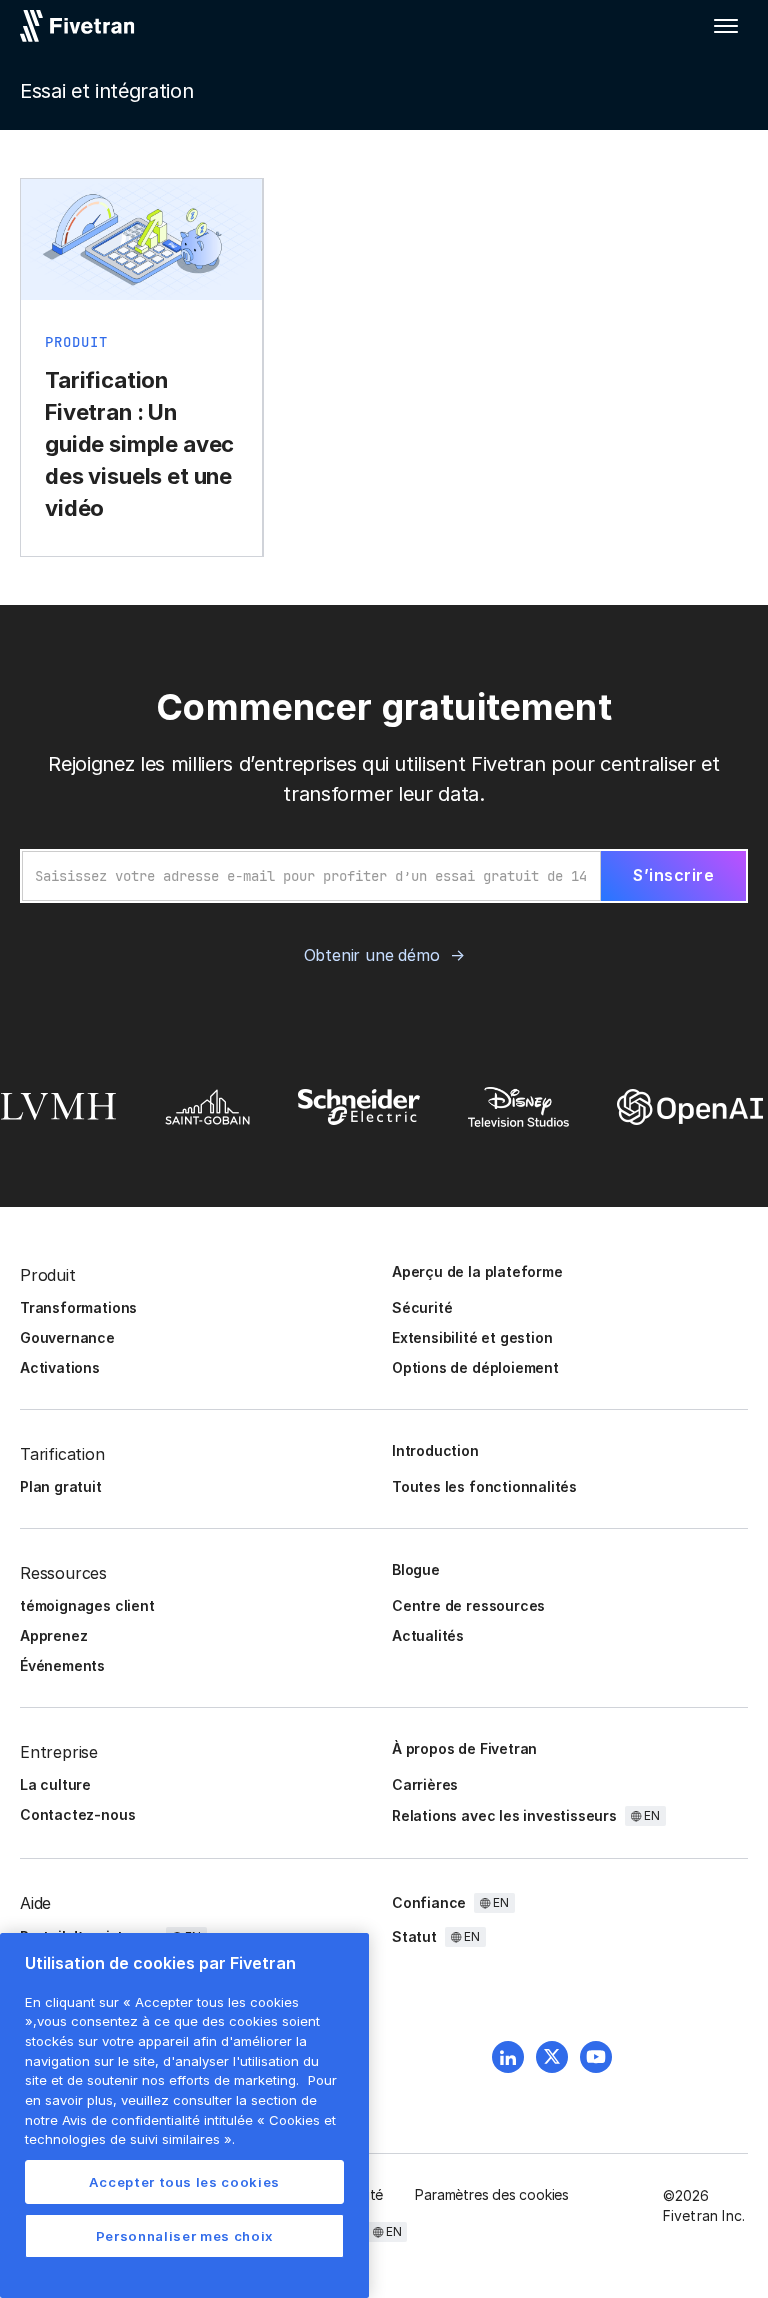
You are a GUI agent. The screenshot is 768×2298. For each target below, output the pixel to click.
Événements (62, 1665)
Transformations (78, 1307)
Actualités (428, 1635)
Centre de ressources (468, 1605)
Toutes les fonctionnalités (484, 1486)
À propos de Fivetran (464, 1748)
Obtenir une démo (372, 955)
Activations (60, 1367)
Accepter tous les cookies (184, 2182)
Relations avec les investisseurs (504, 1815)
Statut (414, 1936)
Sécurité (422, 1307)
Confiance (429, 1902)
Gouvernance (67, 1337)
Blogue (416, 1569)
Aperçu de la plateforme (477, 1271)
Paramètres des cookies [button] (492, 2194)
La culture (55, 1784)
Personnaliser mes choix (184, 2236)
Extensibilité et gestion (472, 1337)
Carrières (425, 1784)
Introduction (435, 1450)
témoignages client (87, 1605)
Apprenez (53, 1635)
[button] (726, 26)
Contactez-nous (77, 1814)
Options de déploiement (475, 1367)
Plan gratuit (61, 1486)
